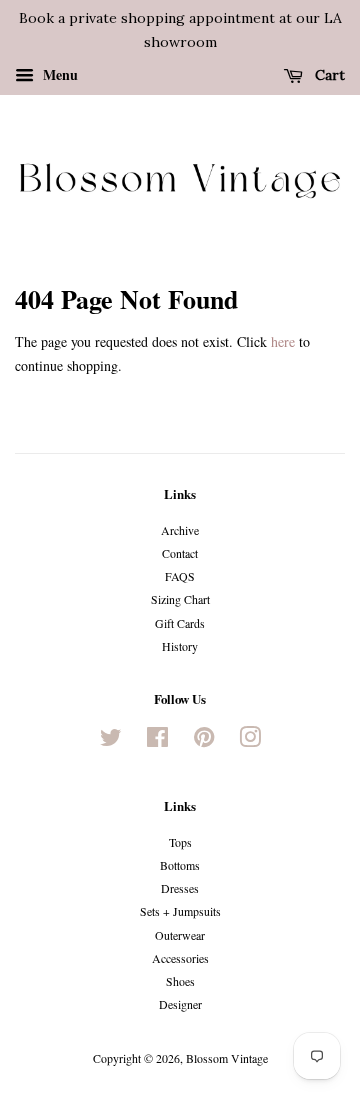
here (283, 341)
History (180, 646)
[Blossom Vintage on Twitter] (111, 741)
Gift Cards (180, 623)
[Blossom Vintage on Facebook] (157, 741)
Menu (58, 73)
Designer (180, 1004)
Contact (180, 553)
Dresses (180, 888)
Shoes (180, 981)
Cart (328, 75)
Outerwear (180, 935)
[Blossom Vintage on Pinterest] (204, 741)
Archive (180, 530)
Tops (180, 842)
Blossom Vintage (227, 1058)
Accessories (180, 958)
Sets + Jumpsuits (180, 911)
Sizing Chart (180, 599)
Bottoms (180, 865)
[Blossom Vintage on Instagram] (250, 741)
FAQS (180, 576)
